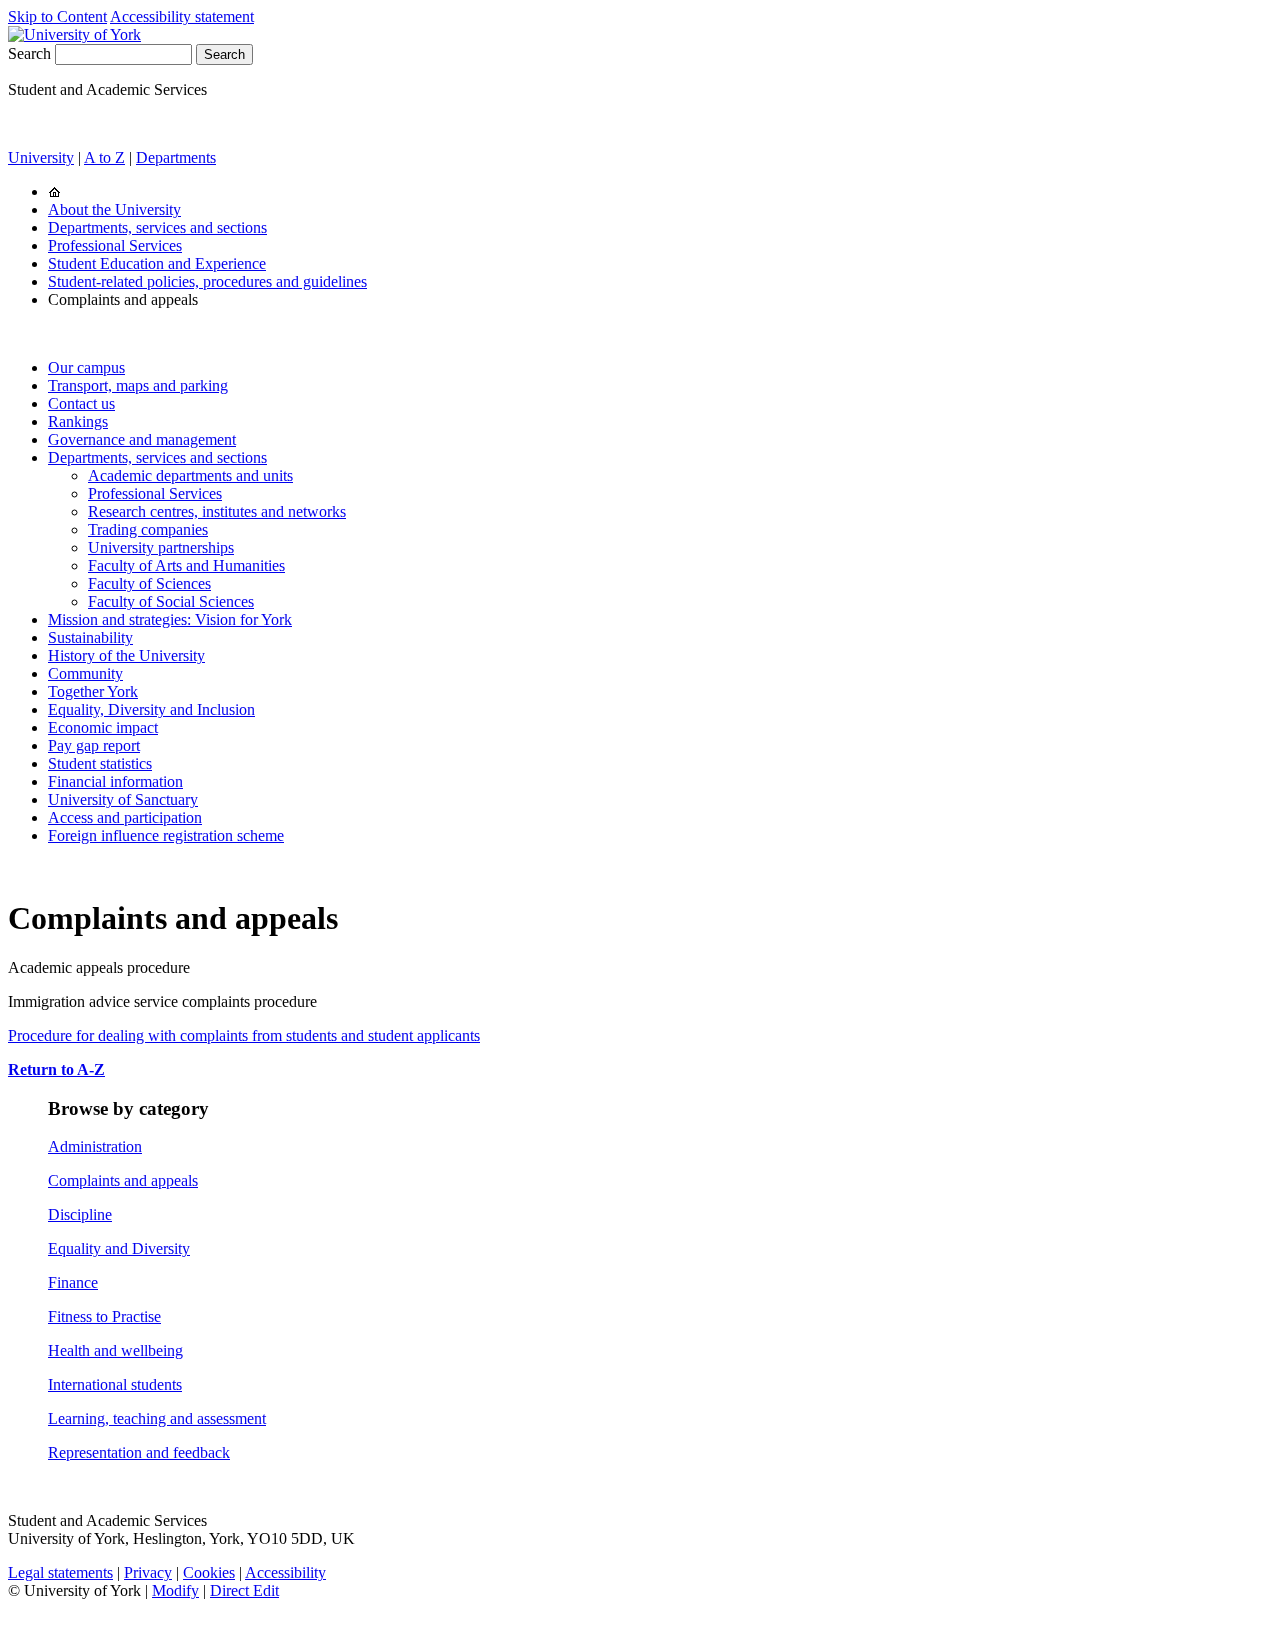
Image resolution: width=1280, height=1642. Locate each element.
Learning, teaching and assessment (157, 1418)
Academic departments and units (190, 475)
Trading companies (148, 529)
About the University (114, 209)
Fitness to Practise (104, 1316)
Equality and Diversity (119, 1248)
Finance (73, 1282)
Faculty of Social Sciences (171, 601)
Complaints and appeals (123, 1180)
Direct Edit (244, 1590)
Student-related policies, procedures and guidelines (207, 281)
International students (115, 1384)
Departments (176, 157)
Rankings (78, 421)
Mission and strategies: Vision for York (170, 619)
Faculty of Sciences (149, 583)
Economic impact (103, 727)
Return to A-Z (56, 1069)
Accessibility (285, 1572)
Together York (93, 691)
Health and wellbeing (115, 1350)
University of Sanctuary (123, 799)
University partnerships (161, 547)
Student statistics (100, 763)
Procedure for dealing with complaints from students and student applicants (244, 1035)
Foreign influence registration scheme (166, 835)
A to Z (104, 157)
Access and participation (125, 817)
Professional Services (115, 245)
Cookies (209, 1572)
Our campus (86, 367)
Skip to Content (57, 16)
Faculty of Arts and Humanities (186, 565)
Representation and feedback (139, 1452)
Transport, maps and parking (138, 385)
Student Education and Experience (157, 263)
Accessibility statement (182, 16)
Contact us (81, 403)
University (41, 157)
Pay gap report (94, 745)
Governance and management (142, 439)
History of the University (126, 655)
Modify (175, 1590)
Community (85, 673)
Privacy (148, 1572)
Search (29, 53)
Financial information (115, 781)
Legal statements (60, 1572)
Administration (95, 1146)
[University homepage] (54, 191)
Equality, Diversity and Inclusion (151, 709)
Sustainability (90, 637)
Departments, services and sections (157, 227)
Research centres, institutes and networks (217, 511)
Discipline (80, 1214)
